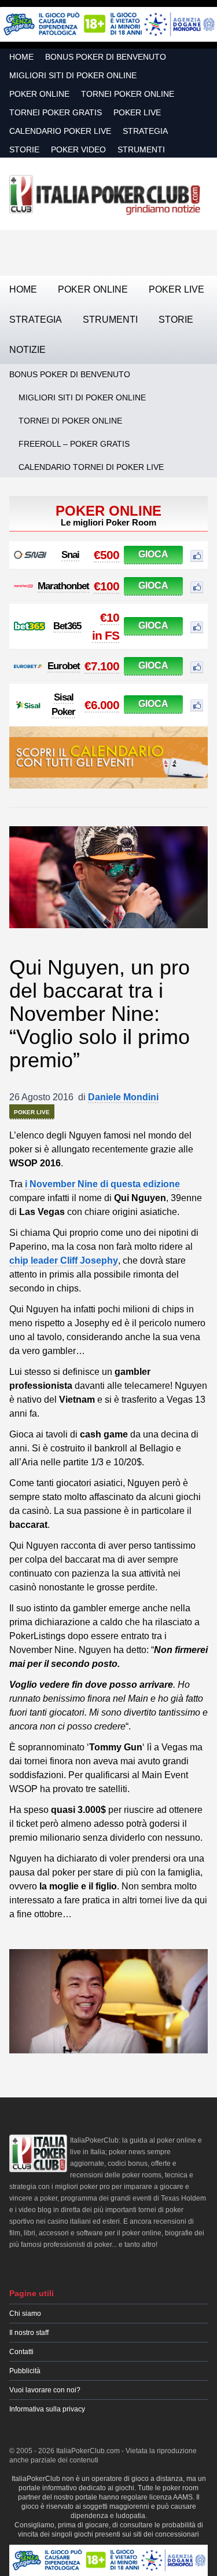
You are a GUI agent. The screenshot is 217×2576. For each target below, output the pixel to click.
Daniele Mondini (123, 1097)
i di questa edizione (102, 1184)
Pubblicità (25, 2371)
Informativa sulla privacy (47, 2409)
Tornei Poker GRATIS (56, 112)
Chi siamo (25, 2314)
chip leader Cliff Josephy (64, 1260)
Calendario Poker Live (60, 131)
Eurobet (64, 666)
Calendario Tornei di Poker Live (91, 467)
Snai (70, 555)
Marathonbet (63, 586)
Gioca (153, 554)
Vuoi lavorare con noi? (45, 2390)
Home (21, 57)
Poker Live (137, 112)
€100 (106, 586)
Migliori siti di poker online (73, 75)
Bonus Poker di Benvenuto (106, 57)
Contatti (21, 2352)
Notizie (27, 350)
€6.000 (102, 705)
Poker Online (39, 94)
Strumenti (141, 149)
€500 (106, 555)
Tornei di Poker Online (70, 421)
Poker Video (78, 149)
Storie (24, 149)
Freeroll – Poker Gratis (74, 444)
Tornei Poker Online (128, 94)
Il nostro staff (29, 2333)
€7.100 (102, 666)
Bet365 (67, 626)
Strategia (145, 131)
